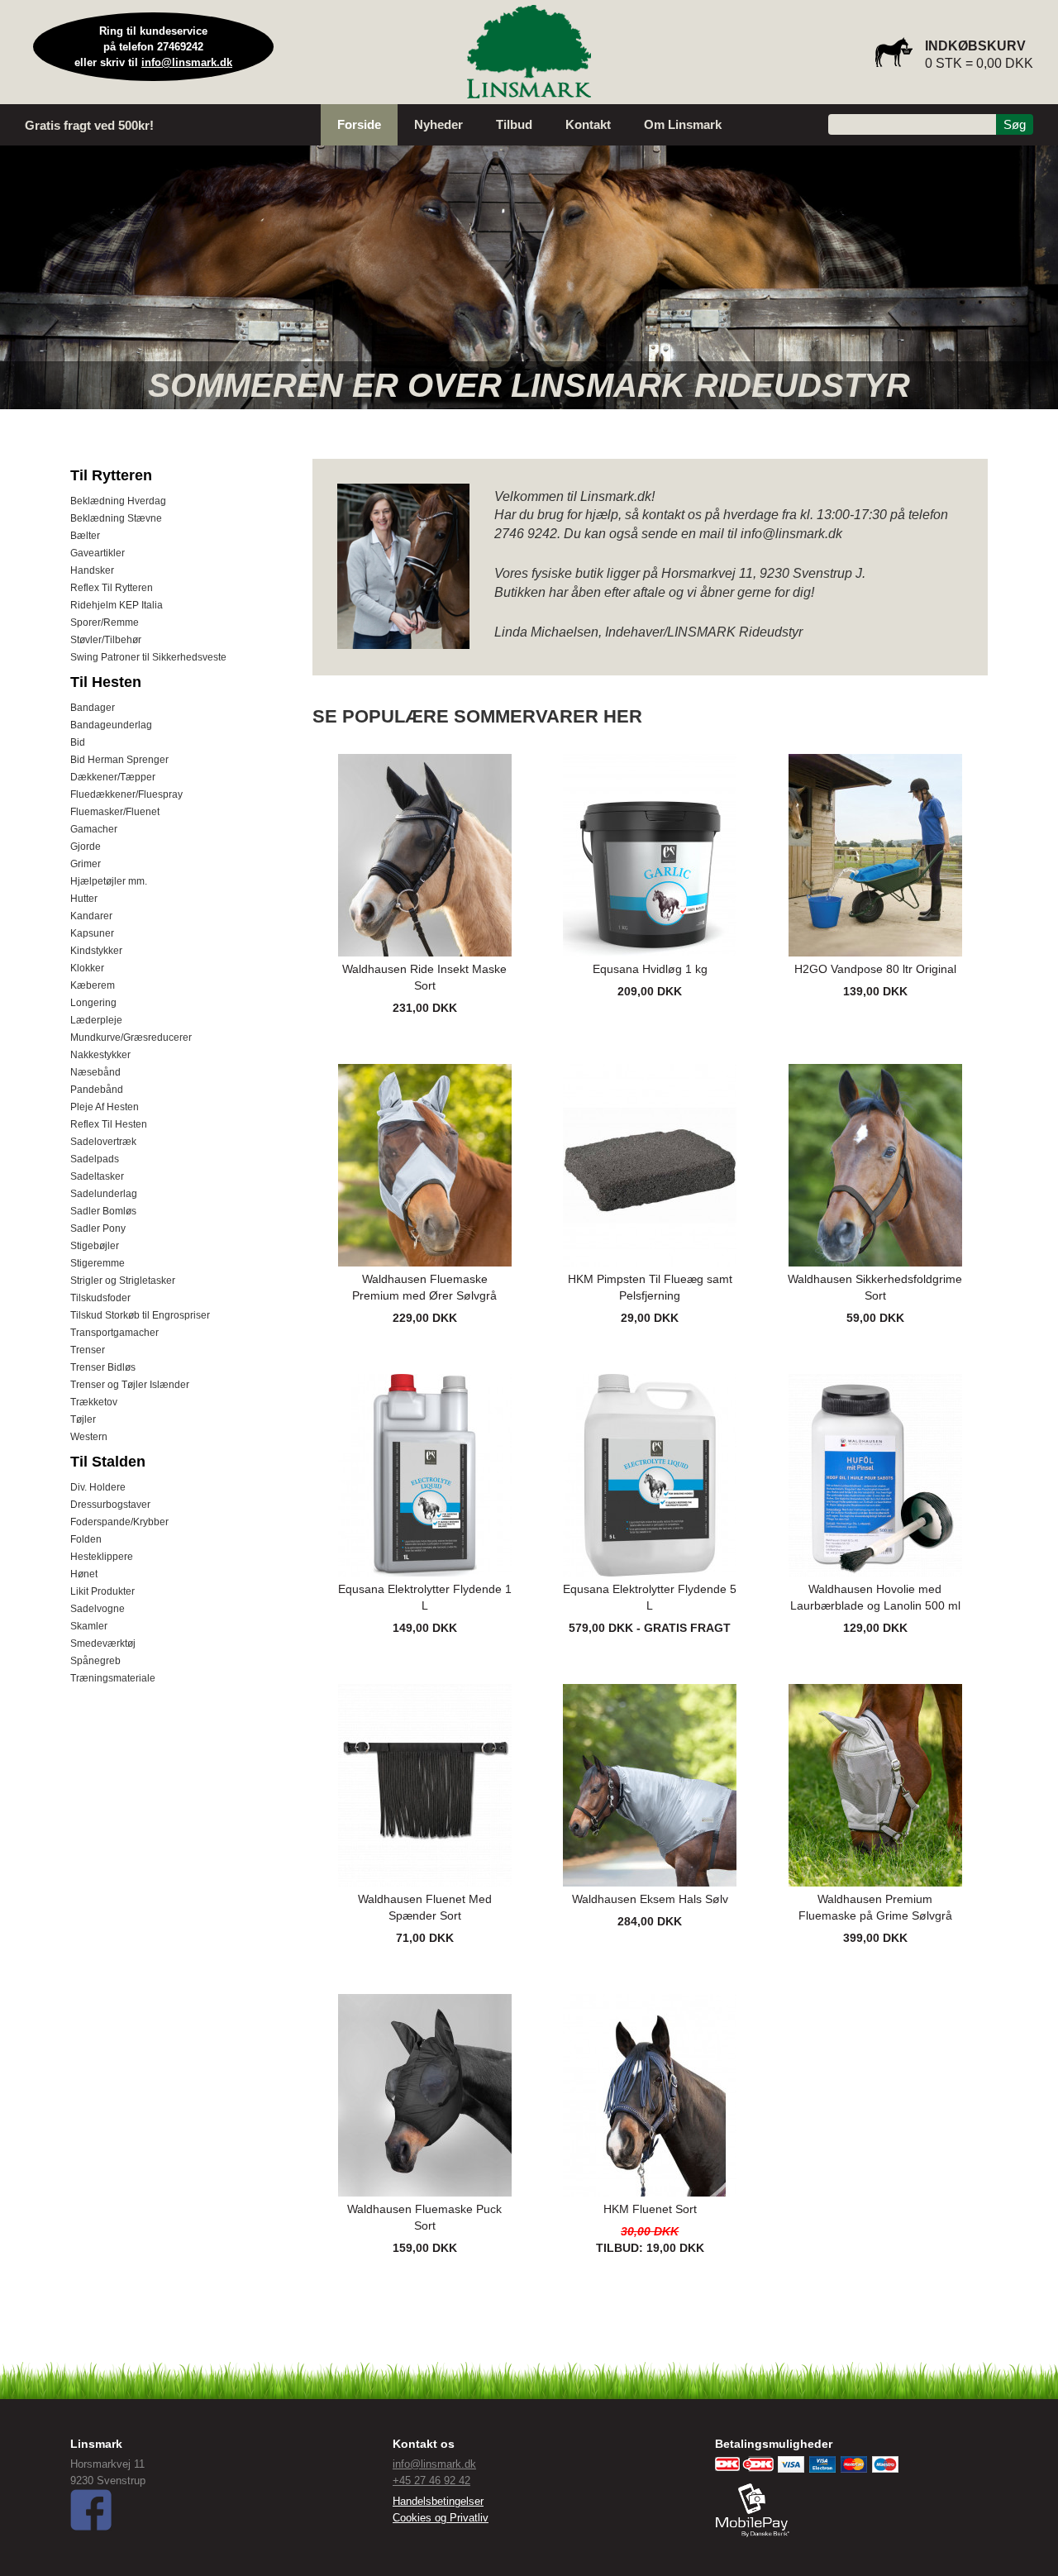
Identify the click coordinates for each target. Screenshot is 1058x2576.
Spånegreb (95, 1661)
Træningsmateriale (113, 1678)
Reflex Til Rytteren (112, 588)
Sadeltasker (97, 1176)
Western (89, 1437)
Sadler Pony (98, 1228)
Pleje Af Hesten (105, 1107)
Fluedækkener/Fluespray (126, 794)
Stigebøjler (95, 1246)
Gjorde (86, 847)
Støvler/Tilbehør (106, 640)
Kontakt (588, 124)
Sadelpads (95, 1159)
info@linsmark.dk (187, 62)
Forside (359, 124)
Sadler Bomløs (103, 1211)
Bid (78, 742)
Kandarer (91, 916)
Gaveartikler (98, 553)
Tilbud (514, 124)
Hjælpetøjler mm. (109, 881)
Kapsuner (92, 933)
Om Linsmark (683, 124)
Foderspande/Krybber (119, 1522)
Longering (93, 1003)
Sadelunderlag (104, 1194)
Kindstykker (96, 951)
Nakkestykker (100, 1055)
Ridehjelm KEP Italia (117, 605)
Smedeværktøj (103, 1643)
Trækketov (94, 1402)
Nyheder (438, 124)
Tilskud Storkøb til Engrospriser (140, 1315)
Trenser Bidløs (103, 1367)
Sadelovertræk (103, 1142)
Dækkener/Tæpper (113, 777)
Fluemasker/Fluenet (115, 812)
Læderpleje (96, 1020)
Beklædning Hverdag (118, 501)
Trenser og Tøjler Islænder (130, 1385)
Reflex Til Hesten (109, 1124)
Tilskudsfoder (100, 1298)
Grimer (86, 864)
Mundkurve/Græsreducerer (131, 1038)
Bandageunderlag (111, 725)
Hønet (84, 1574)
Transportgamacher (114, 1333)
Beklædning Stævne (116, 518)
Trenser (88, 1350)
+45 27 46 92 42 (431, 2481)
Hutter (84, 899)
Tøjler (83, 1419)
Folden (86, 1539)
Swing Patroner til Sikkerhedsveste (148, 657)
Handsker (92, 570)
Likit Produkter (102, 1591)
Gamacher (94, 829)
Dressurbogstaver (110, 1505)
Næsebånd (95, 1072)
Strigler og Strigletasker (123, 1281)
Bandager (93, 708)
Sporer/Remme (105, 623)
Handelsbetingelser (438, 2501)
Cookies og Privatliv (441, 2518)
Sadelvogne (98, 1609)
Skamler (89, 1626)
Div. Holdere (98, 1487)
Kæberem (93, 985)
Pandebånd (97, 1090)
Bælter (85, 536)
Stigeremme (98, 1263)
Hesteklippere (102, 1557)
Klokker (87, 968)
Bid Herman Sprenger (119, 760)
